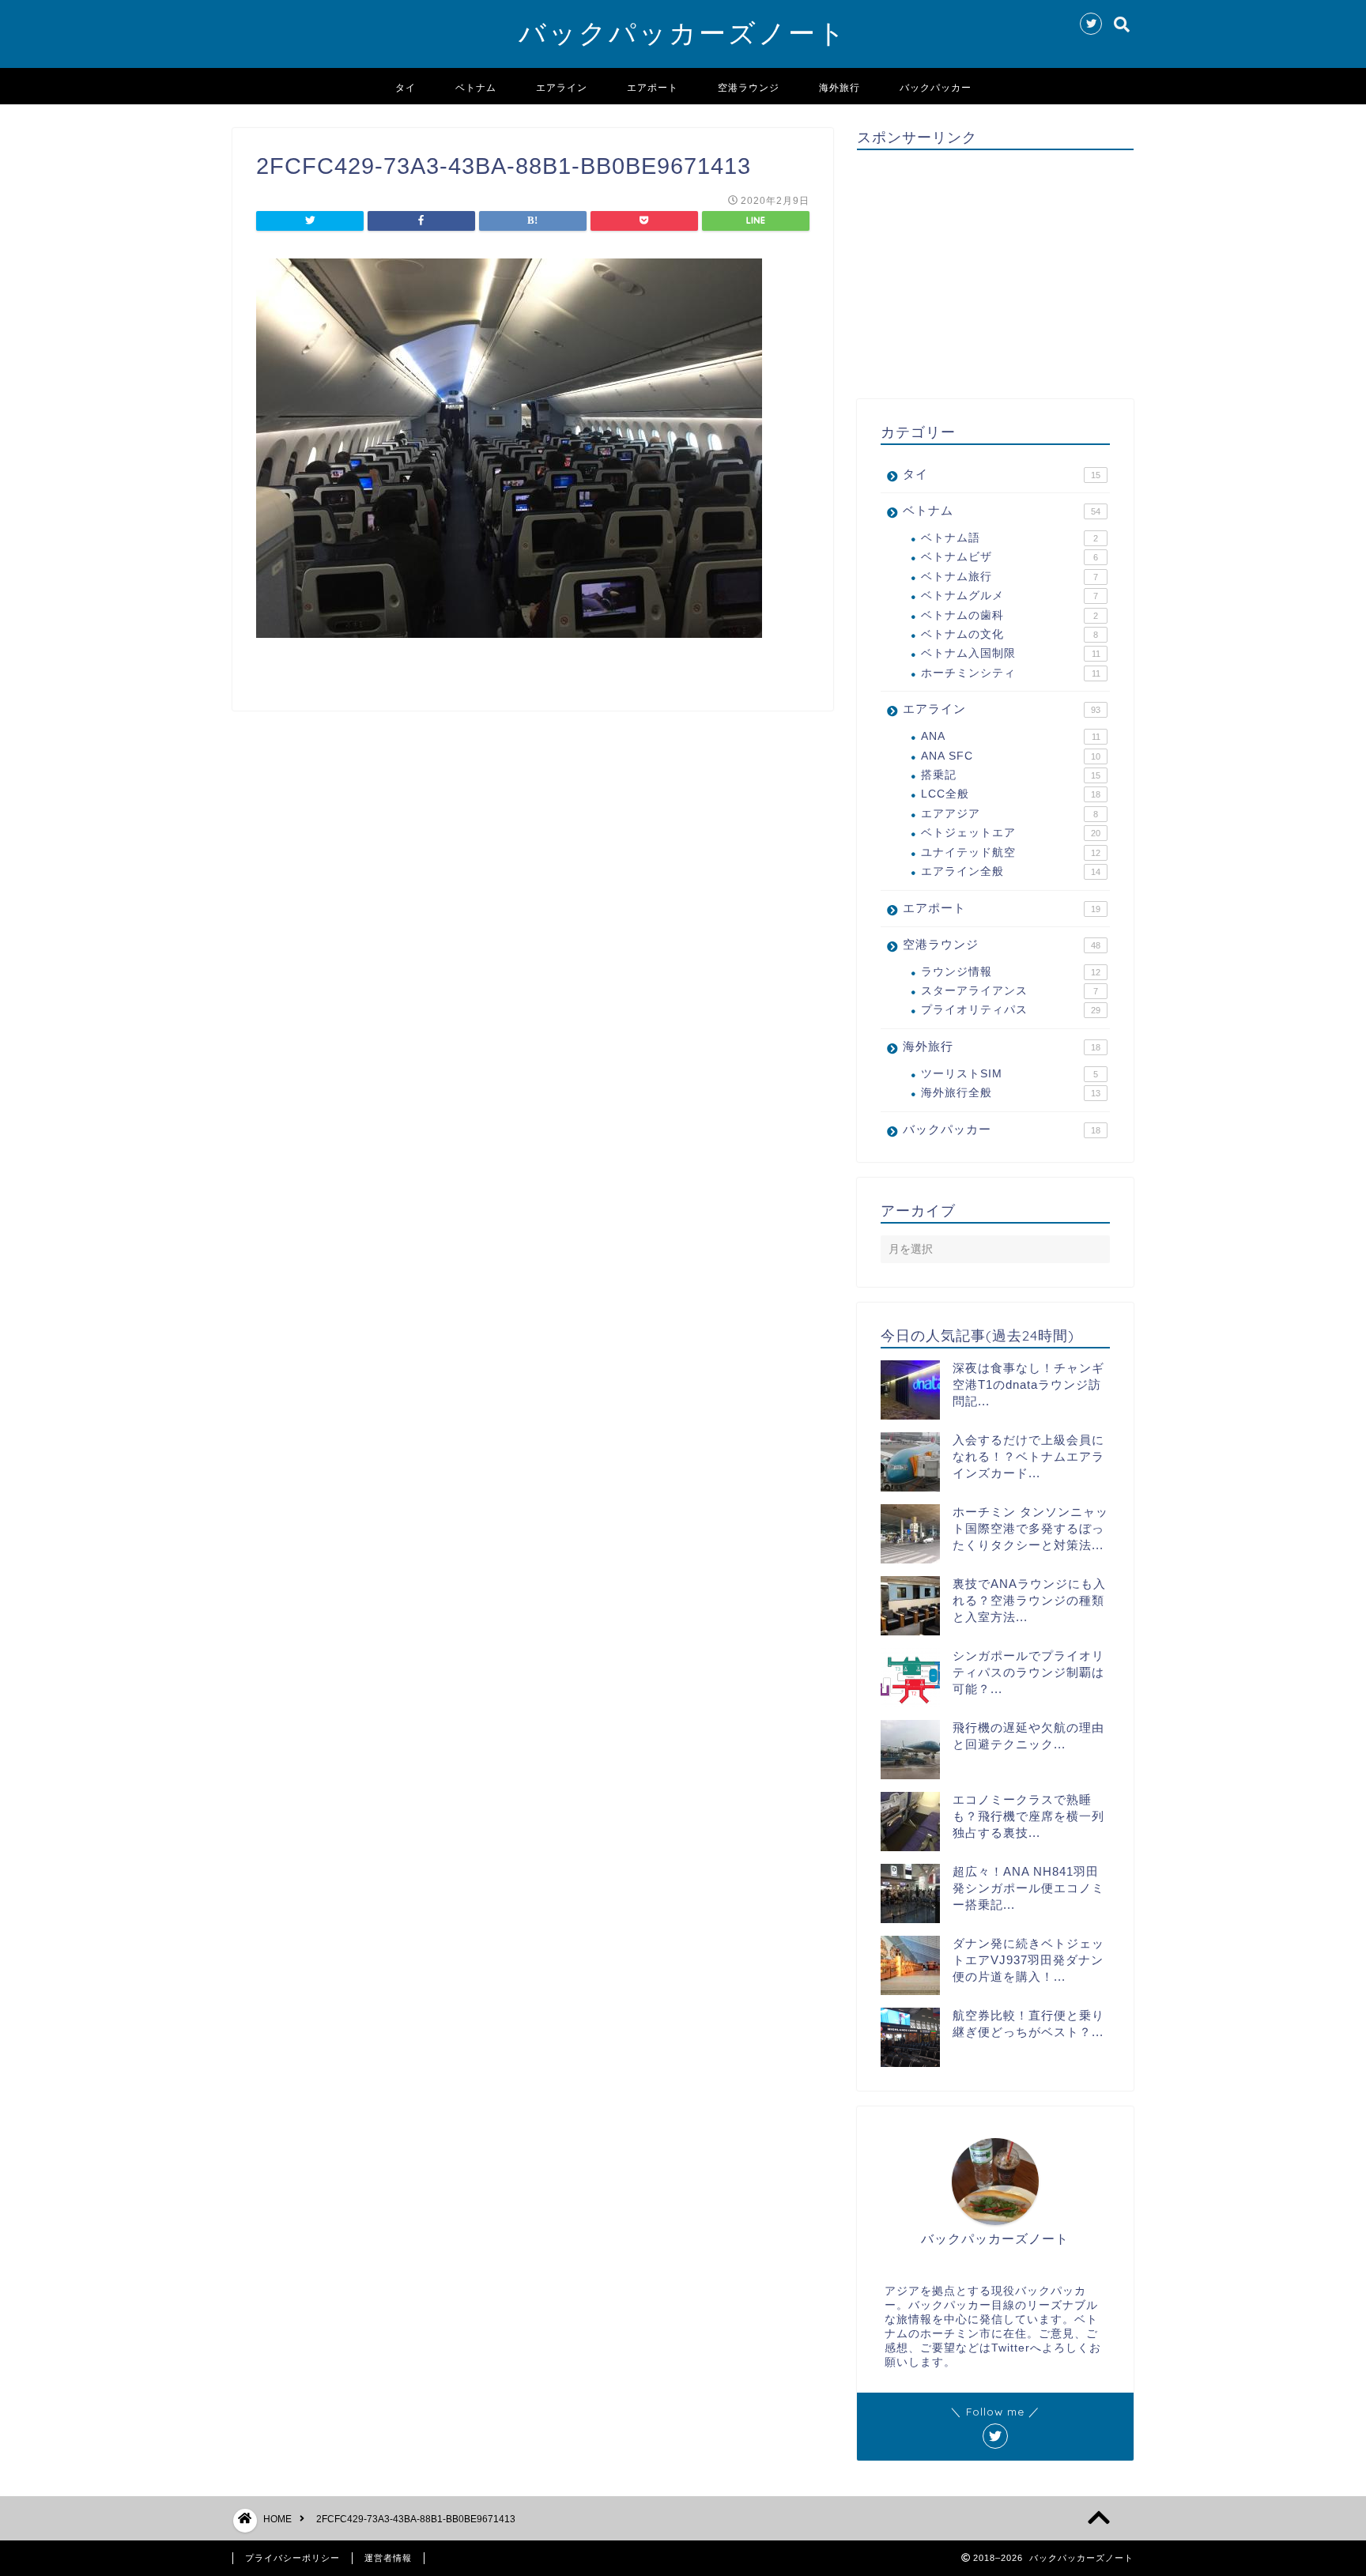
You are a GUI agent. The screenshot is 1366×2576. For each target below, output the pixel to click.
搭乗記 (1011, 775)
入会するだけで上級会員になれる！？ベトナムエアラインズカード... (1028, 1456)
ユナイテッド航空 (1011, 852)
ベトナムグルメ (1009, 596)
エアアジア (1009, 814)
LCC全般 (1011, 794)
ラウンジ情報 (1011, 972)
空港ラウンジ (749, 87)
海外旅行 (840, 87)
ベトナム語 (1009, 538)
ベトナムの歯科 (1009, 615)
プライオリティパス (1011, 1010)
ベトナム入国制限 (1011, 653)
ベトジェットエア (1011, 833)
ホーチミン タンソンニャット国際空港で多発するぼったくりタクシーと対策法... (1030, 1528)
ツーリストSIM (1009, 1074)
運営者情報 (388, 2558)
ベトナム (476, 87)
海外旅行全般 (1011, 1093)
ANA (1011, 736)
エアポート (653, 87)
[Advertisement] (995, 273)
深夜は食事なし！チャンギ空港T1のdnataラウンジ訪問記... (1028, 1384)
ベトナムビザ (1009, 557)
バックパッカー (936, 87)
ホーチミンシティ (1011, 673)
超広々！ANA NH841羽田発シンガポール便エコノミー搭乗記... (1028, 1888)
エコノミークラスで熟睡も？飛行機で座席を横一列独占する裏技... (1028, 1816)
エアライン (562, 87)
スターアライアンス (1009, 991)
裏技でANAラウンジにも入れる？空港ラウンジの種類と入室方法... (1029, 1600)
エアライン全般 (1011, 871)
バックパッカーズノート (683, 33)
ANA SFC (1011, 756)
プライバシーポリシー (292, 2558)
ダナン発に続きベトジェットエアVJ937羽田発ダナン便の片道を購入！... (1028, 1960)
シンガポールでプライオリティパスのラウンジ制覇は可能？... (1028, 1672)
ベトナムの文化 (1009, 634)
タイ (406, 87)
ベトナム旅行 (1009, 577)
